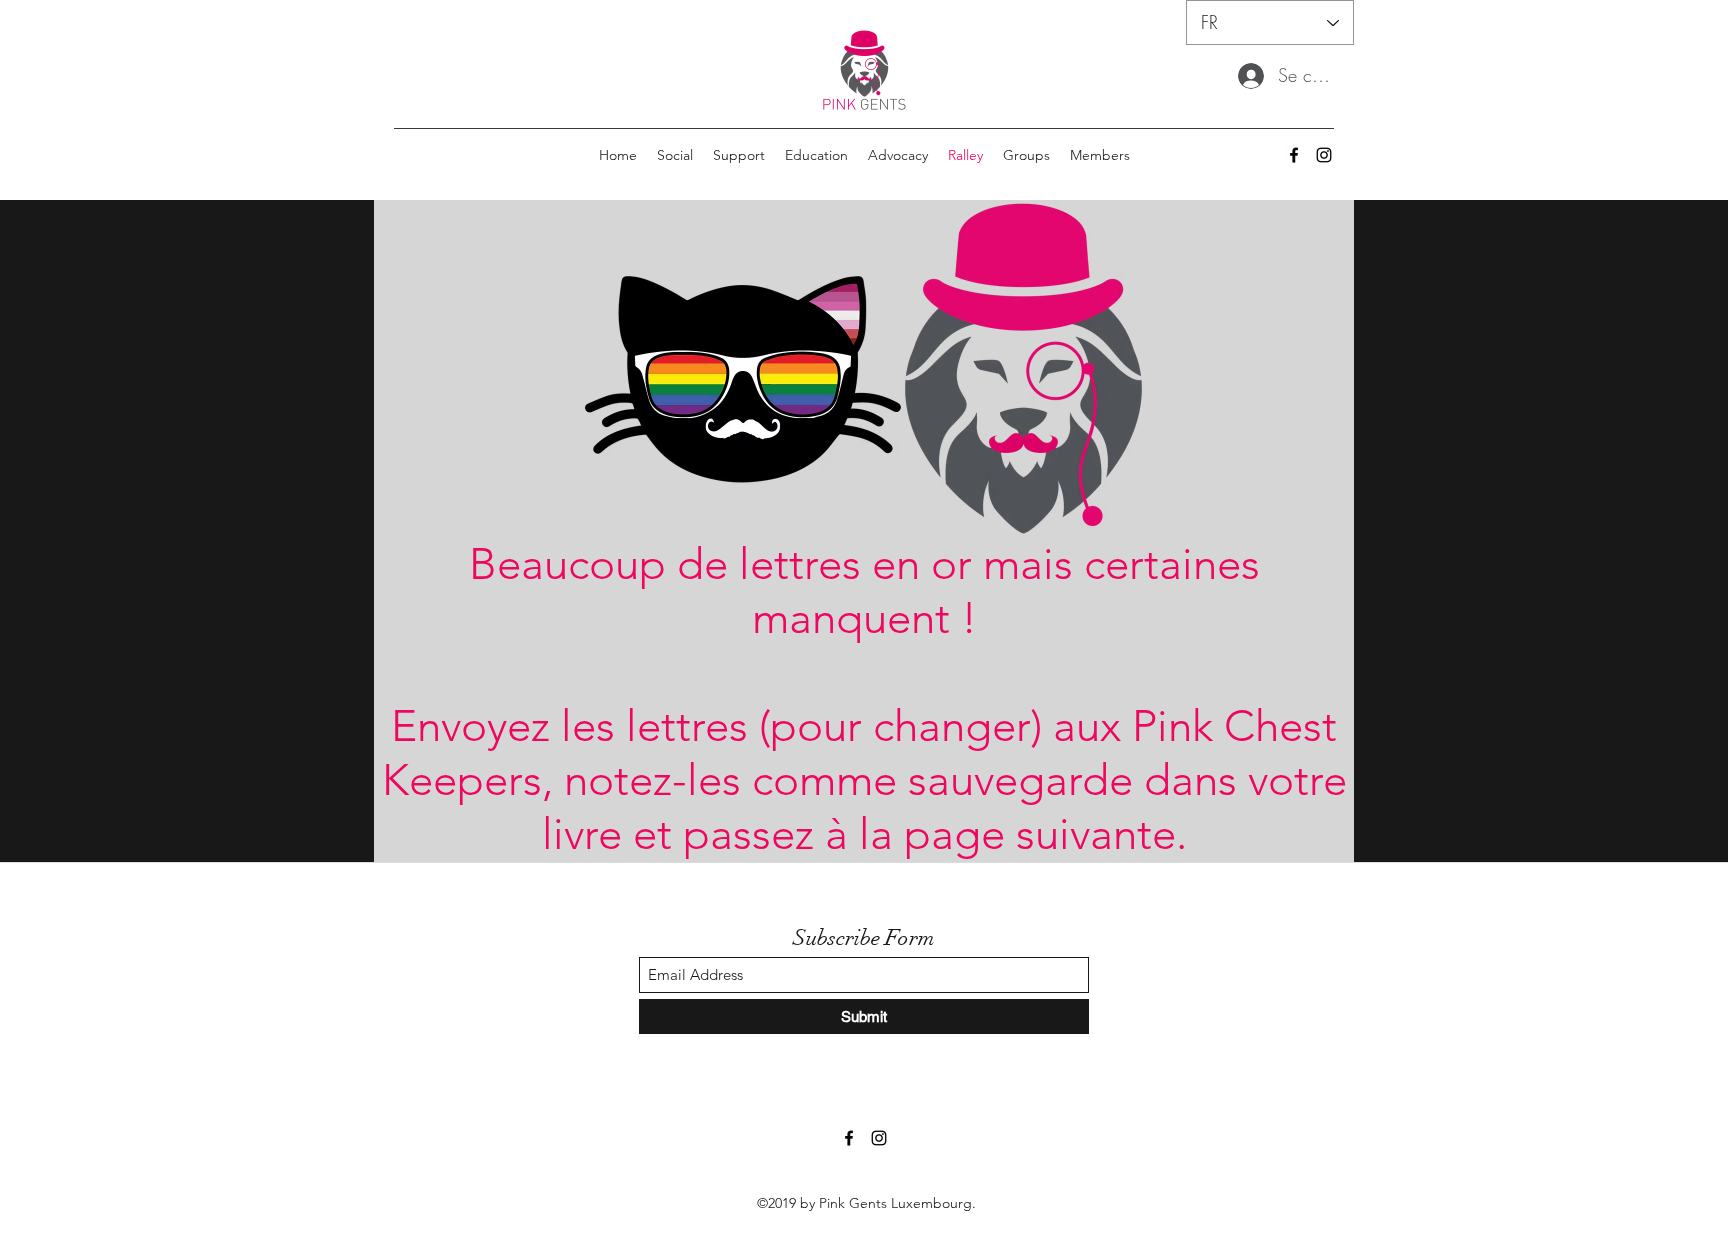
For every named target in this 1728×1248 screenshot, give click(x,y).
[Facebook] (1294, 155)
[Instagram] (1324, 155)
